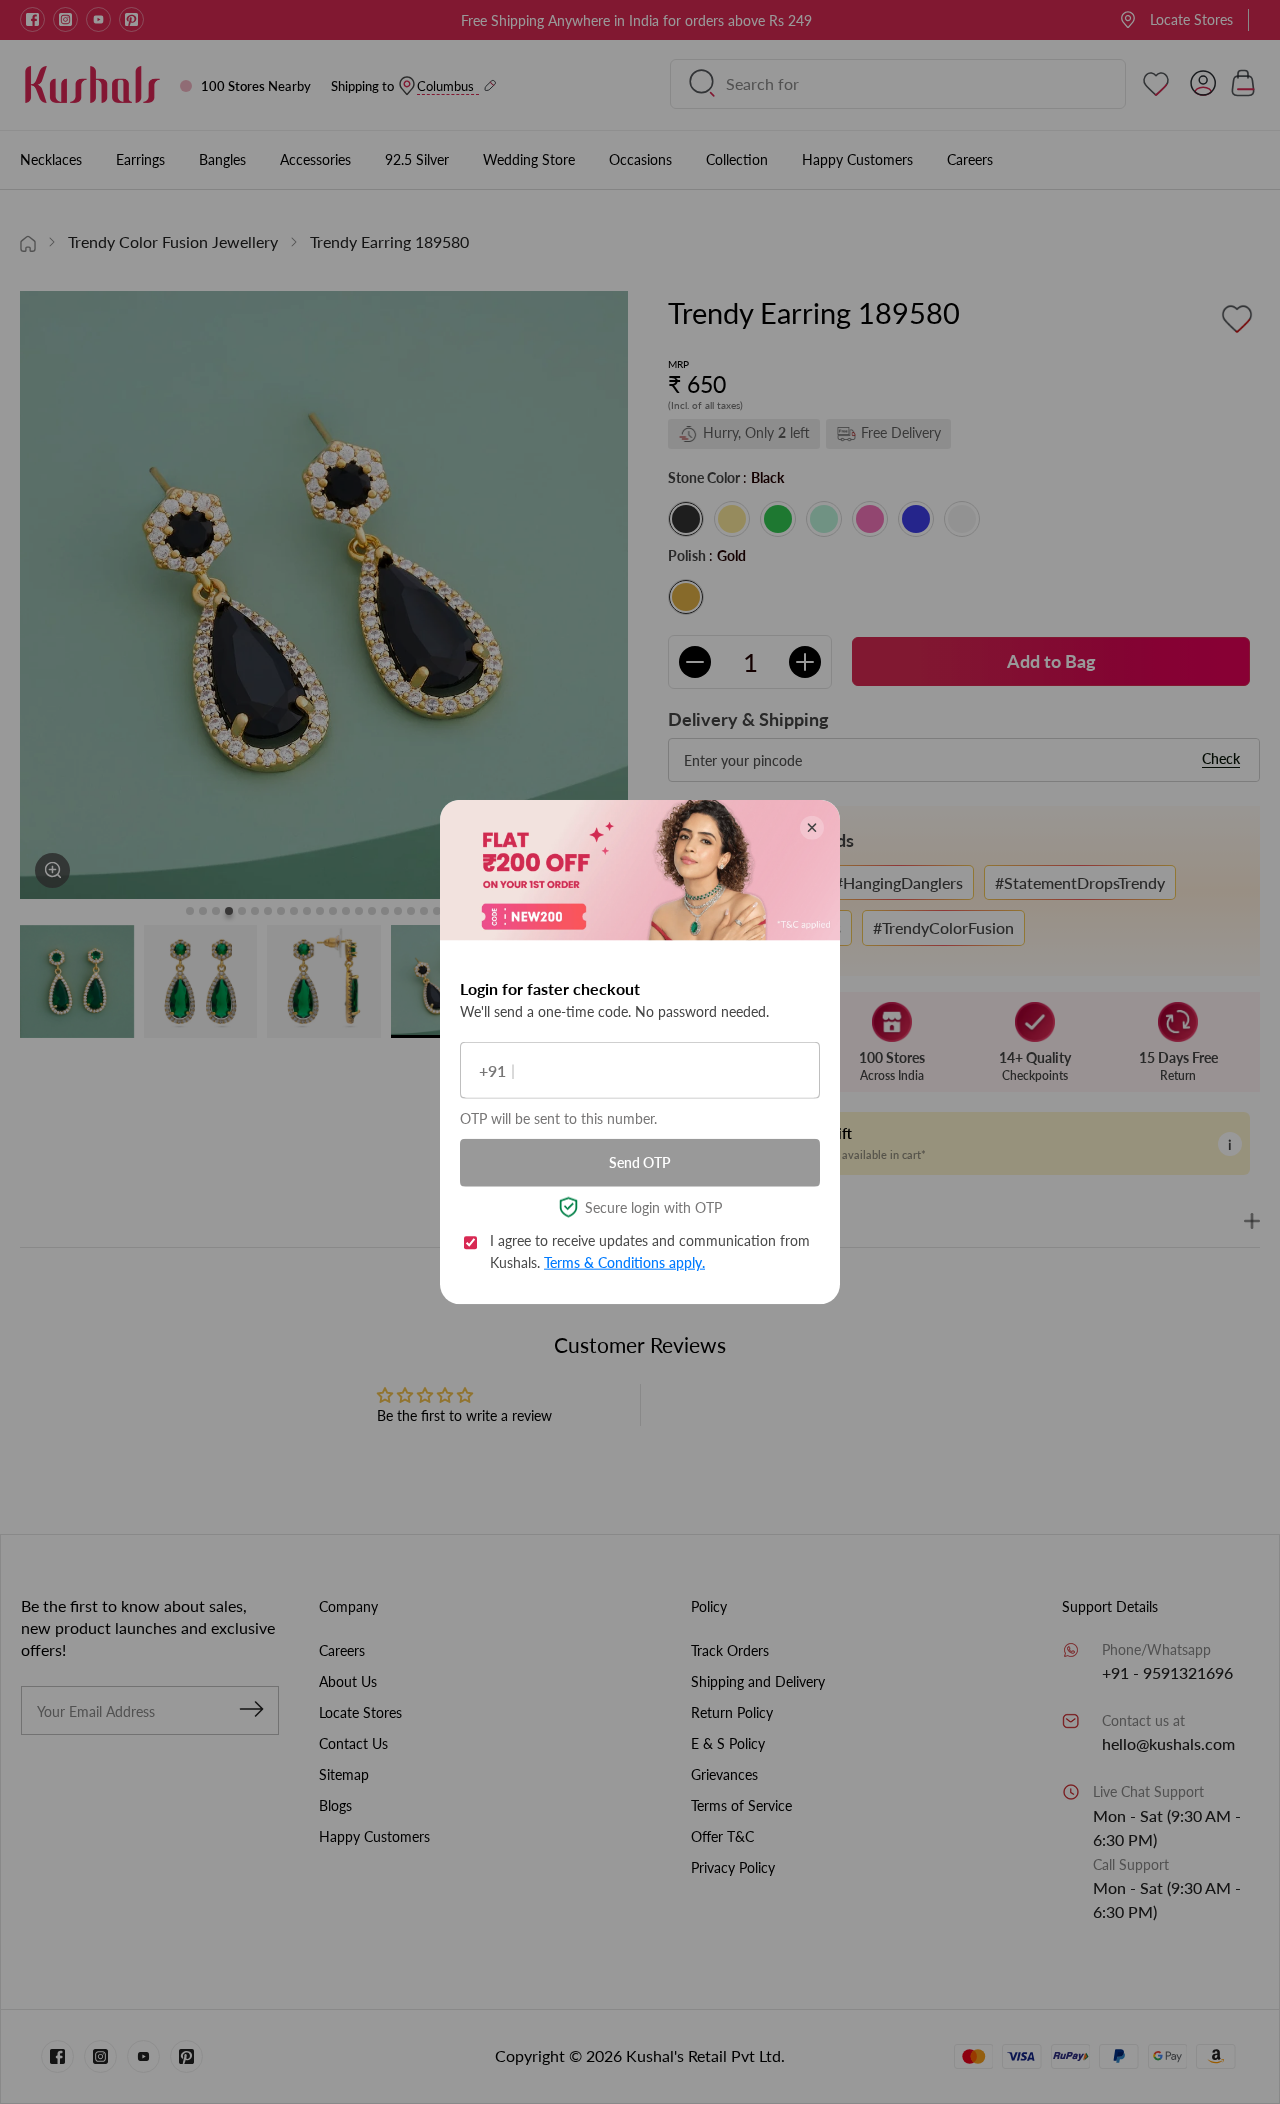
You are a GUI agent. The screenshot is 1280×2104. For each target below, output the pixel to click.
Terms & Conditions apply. (624, 1262)
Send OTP (640, 1162)
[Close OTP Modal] (812, 828)
